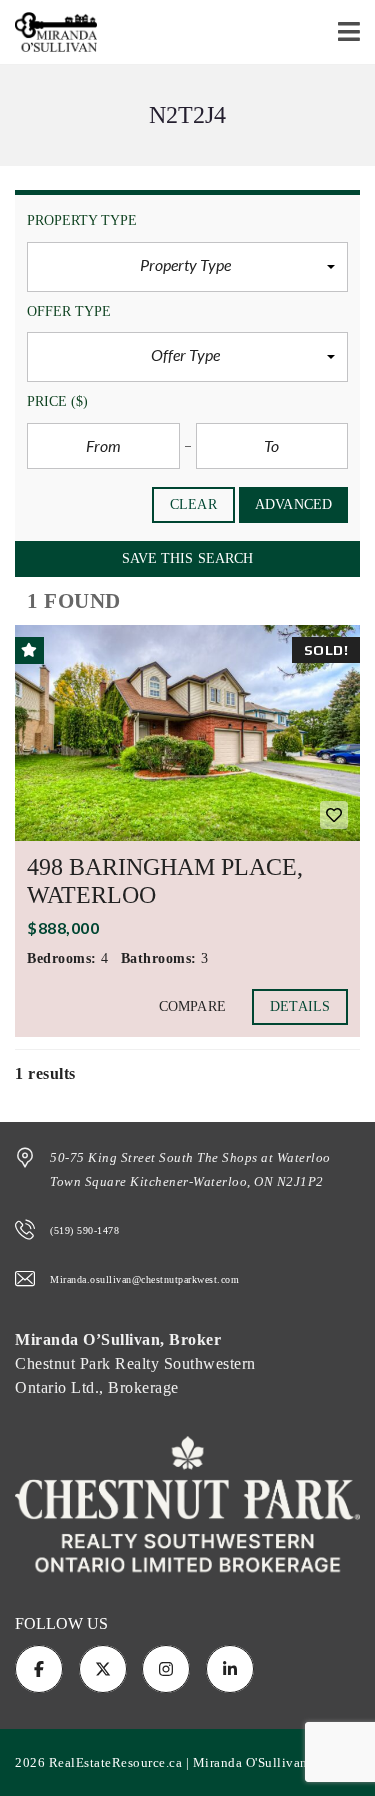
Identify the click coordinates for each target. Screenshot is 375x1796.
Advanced (293, 504)
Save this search (188, 558)
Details (300, 1006)
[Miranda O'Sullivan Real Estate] (48, 32)
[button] (187, 267)
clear (193, 504)
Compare (192, 1006)
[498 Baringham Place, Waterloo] (187, 733)
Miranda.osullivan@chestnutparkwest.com (144, 1279)
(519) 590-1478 (84, 1230)
